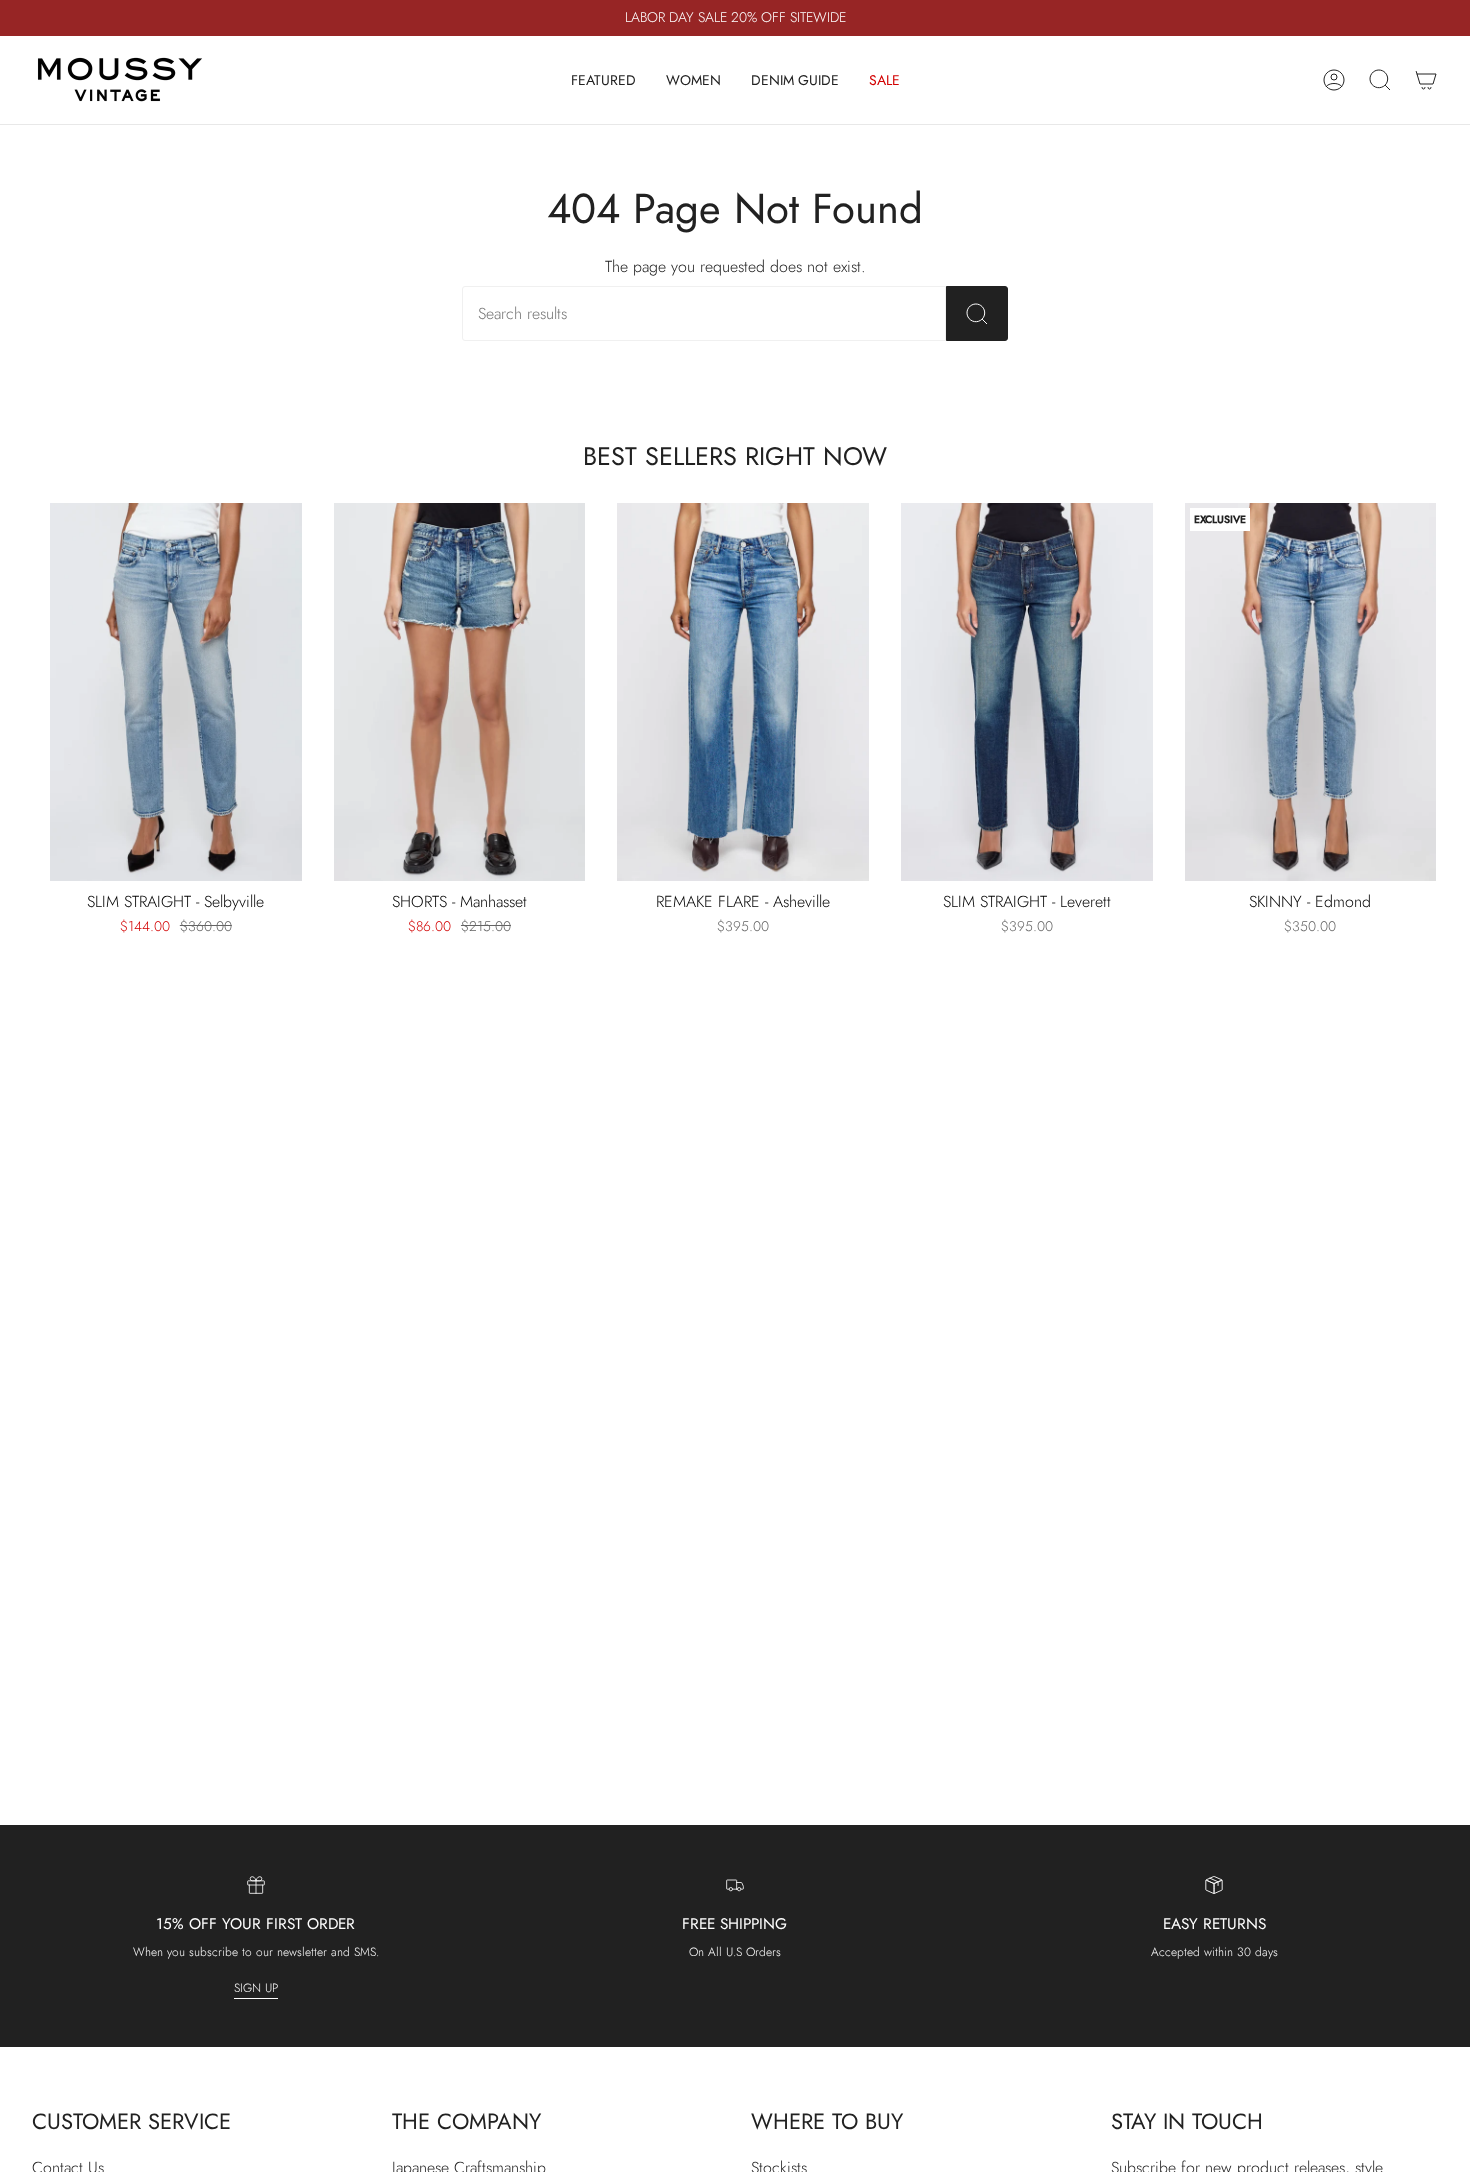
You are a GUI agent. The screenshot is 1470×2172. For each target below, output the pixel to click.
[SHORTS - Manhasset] (460, 691)
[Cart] (1426, 80)
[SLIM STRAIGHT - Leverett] (1027, 691)
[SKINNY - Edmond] (1311, 691)
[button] (603, 80)
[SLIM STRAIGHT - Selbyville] (176, 691)
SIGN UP (256, 1988)
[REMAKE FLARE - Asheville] (743, 691)
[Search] (977, 313)
